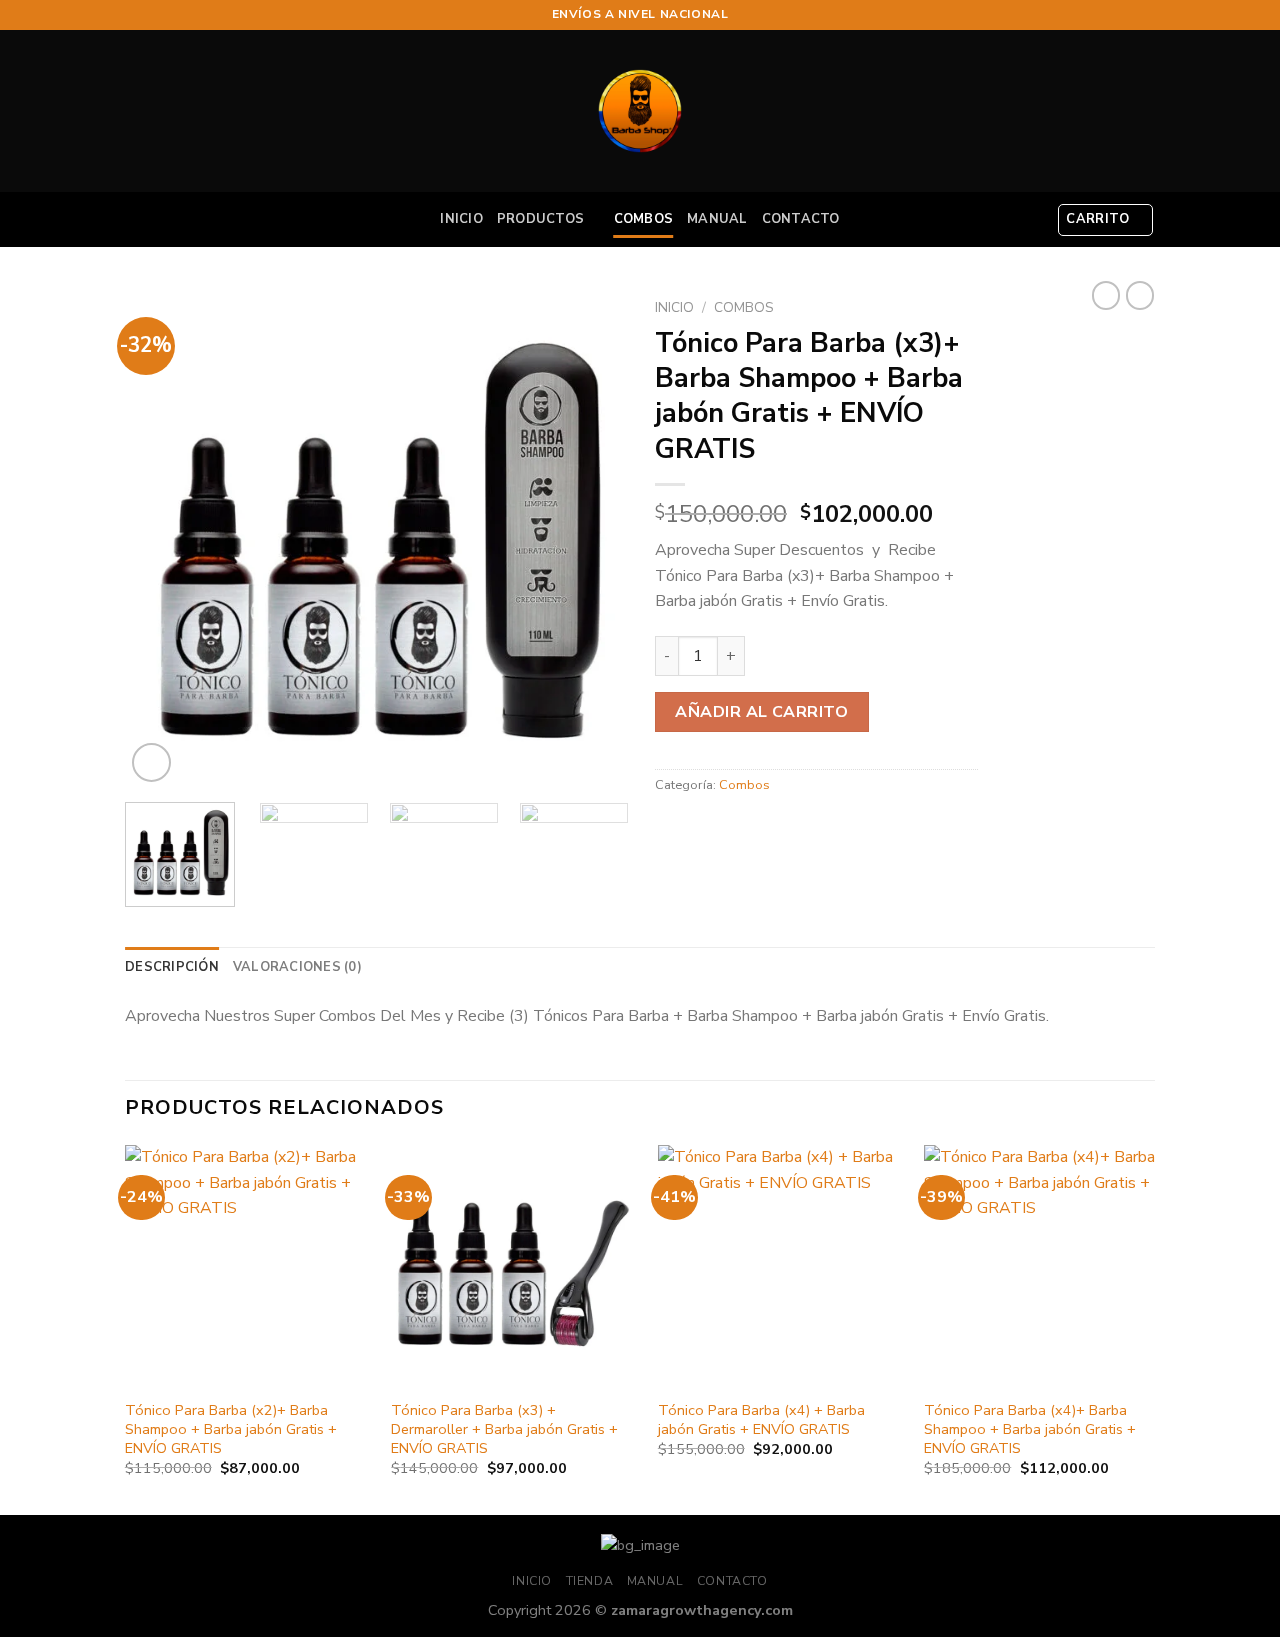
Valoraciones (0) (297, 967)
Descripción (172, 967)
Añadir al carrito (761, 712)
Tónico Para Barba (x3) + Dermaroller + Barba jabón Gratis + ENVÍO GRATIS (504, 1429)
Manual (717, 219)
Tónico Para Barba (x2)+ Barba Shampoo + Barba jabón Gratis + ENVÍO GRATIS (231, 1429)
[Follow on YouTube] (1145, 15)
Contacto (801, 219)
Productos (540, 219)
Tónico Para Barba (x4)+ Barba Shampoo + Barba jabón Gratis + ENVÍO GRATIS (1030, 1429)
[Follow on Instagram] (1126, 15)
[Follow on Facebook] (1107, 15)
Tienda (590, 1581)
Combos (644, 219)
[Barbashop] (640, 110)
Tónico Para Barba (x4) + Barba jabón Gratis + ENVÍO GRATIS (761, 1419)
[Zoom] (151, 762)
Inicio (461, 219)
